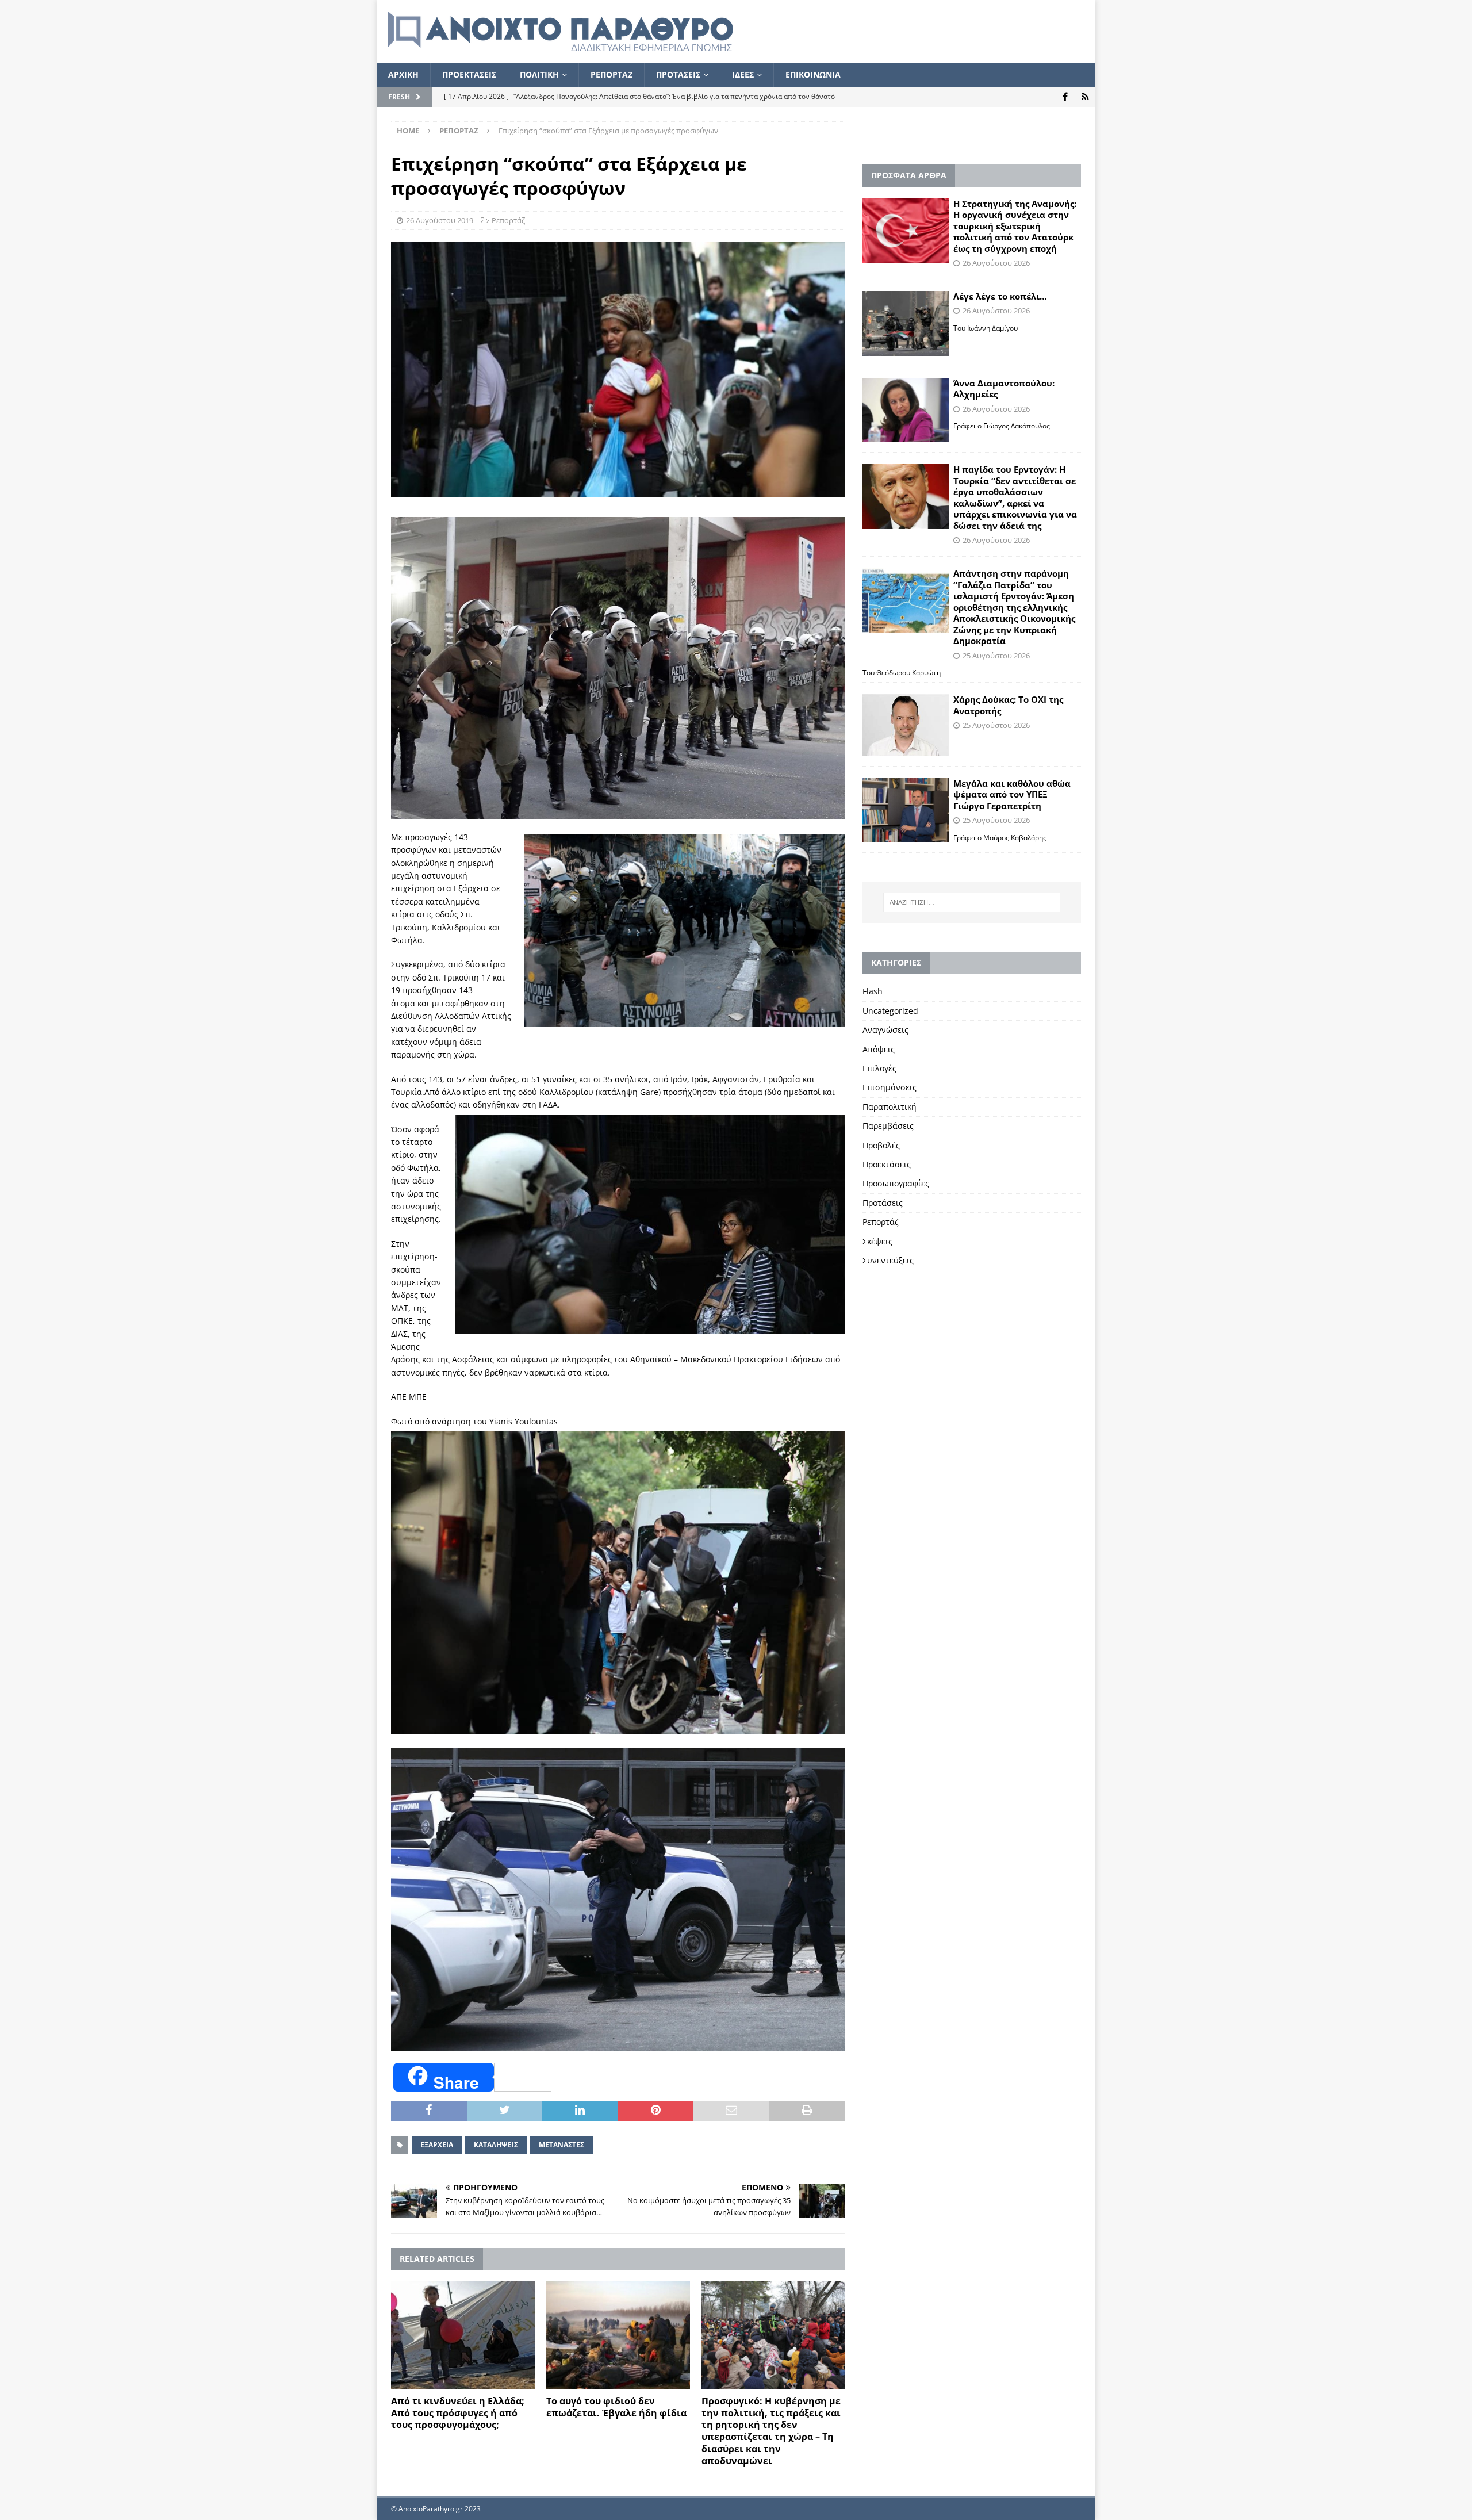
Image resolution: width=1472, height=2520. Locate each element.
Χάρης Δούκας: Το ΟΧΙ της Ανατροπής (1008, 705)
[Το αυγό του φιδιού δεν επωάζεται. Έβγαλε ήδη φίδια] (618, 2335)
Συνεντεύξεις (888, 1260)
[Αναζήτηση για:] (972, 902)
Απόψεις (879, 1049)
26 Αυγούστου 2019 (440, 220)
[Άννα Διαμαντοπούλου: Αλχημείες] (906, 410)
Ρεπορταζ (612, 74)
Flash (873, 991)
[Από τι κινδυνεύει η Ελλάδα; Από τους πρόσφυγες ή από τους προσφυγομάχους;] (463, 2335)
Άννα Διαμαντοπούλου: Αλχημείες (1004, 389)
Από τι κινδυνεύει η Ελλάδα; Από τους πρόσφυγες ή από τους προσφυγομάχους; (458, 2413)
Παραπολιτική (890, 1107)
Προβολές (881, 1145)
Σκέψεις (877, 1241)
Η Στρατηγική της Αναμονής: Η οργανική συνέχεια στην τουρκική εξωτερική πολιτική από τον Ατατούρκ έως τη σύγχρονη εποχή (1015, 226)
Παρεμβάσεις (888, 1126)
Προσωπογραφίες (896, 1183)
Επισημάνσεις (890, 1087)
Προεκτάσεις (887, 1164)
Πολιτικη (539, 74)
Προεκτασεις (469, 74)
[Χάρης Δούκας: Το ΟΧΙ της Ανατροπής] (906, 725)
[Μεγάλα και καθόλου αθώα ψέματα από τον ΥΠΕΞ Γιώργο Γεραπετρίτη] (906, 811)
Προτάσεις (883, 1203)
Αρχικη (403, 74)
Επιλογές (879, 1068)
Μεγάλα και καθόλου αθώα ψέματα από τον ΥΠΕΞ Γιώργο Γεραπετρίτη (1012, 794)
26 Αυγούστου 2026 (996, 263)
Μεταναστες (561, 2145)
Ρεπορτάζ (508, 220)
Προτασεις (678, 74)
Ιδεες (743, 74)
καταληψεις (496, 2145)
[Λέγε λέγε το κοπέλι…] (906, 323)
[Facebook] (1065, 97)
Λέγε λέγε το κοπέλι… (1000, 296)
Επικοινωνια (813, 74)
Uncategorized (890, 1011)
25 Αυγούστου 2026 (996, 656)
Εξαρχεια (437, 2145)
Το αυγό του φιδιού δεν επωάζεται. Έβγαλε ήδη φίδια (616, 2407)
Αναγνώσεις (885, 1030)
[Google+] (1085, 97)
